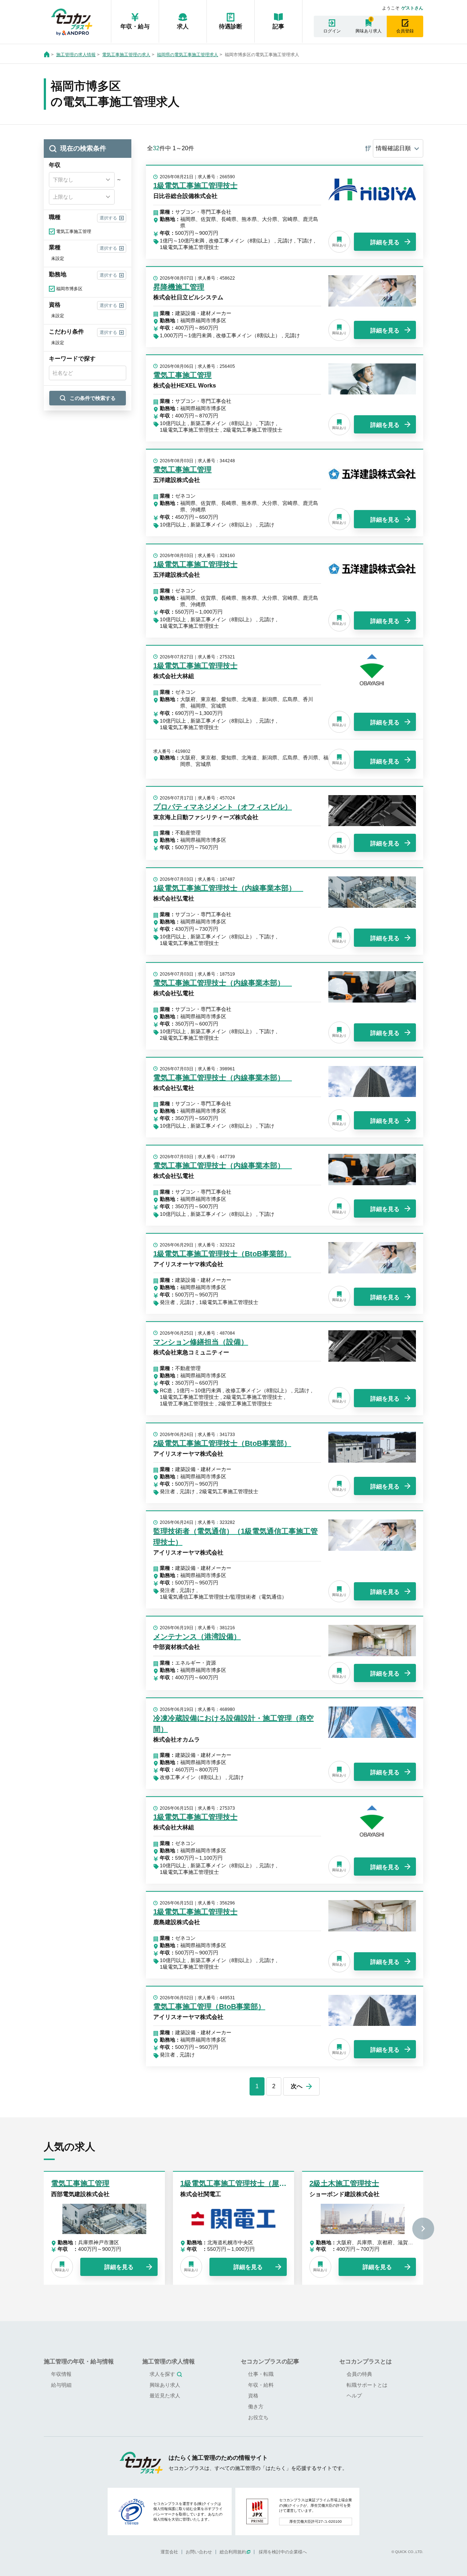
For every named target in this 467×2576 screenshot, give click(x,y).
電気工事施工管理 (182, 375)
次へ (297, 2086)
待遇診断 (231, 26)
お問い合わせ (199, 2552)
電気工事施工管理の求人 (126, 55)
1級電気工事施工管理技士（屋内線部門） (248, 2183)
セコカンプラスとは (366, 2361)
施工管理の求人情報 (76, 55)
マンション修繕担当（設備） (201, 1342)
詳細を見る (385, 242)
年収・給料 (261, 2385)
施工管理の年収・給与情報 (79, 2361)
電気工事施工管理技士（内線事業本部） (223, 983)
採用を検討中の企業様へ (283, 2552)
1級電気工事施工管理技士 (195, 186)
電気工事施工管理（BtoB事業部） (209, 2007)
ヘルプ (354, 2396)
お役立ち (258, 2417)
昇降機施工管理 (179, 287)
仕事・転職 (261, 2374)
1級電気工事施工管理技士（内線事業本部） (228, 888)
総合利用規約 (233, 2552)
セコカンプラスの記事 (270, 2361)
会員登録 (405, 31)
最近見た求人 (165, 2396)
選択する (108, 218)
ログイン (332, 31)
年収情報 (61, 2374)
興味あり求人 (368, 31)
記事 (278, 26)
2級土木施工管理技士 (344, 2183)
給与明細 (61, 2385)
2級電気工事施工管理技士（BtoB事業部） (222, 1443)
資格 (253, 2396)
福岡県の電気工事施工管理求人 (188, 55)
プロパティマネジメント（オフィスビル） (223, 807)
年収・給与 (135, 26)
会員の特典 (359, 2374)
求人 (183, 26)
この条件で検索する (93, 398)
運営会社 (169, 2552)
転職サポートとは (367, 2385)
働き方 (256, 2406)
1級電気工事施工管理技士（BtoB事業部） (222, 1254)
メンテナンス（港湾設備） (197, 1637)
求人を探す (162, 2374)
